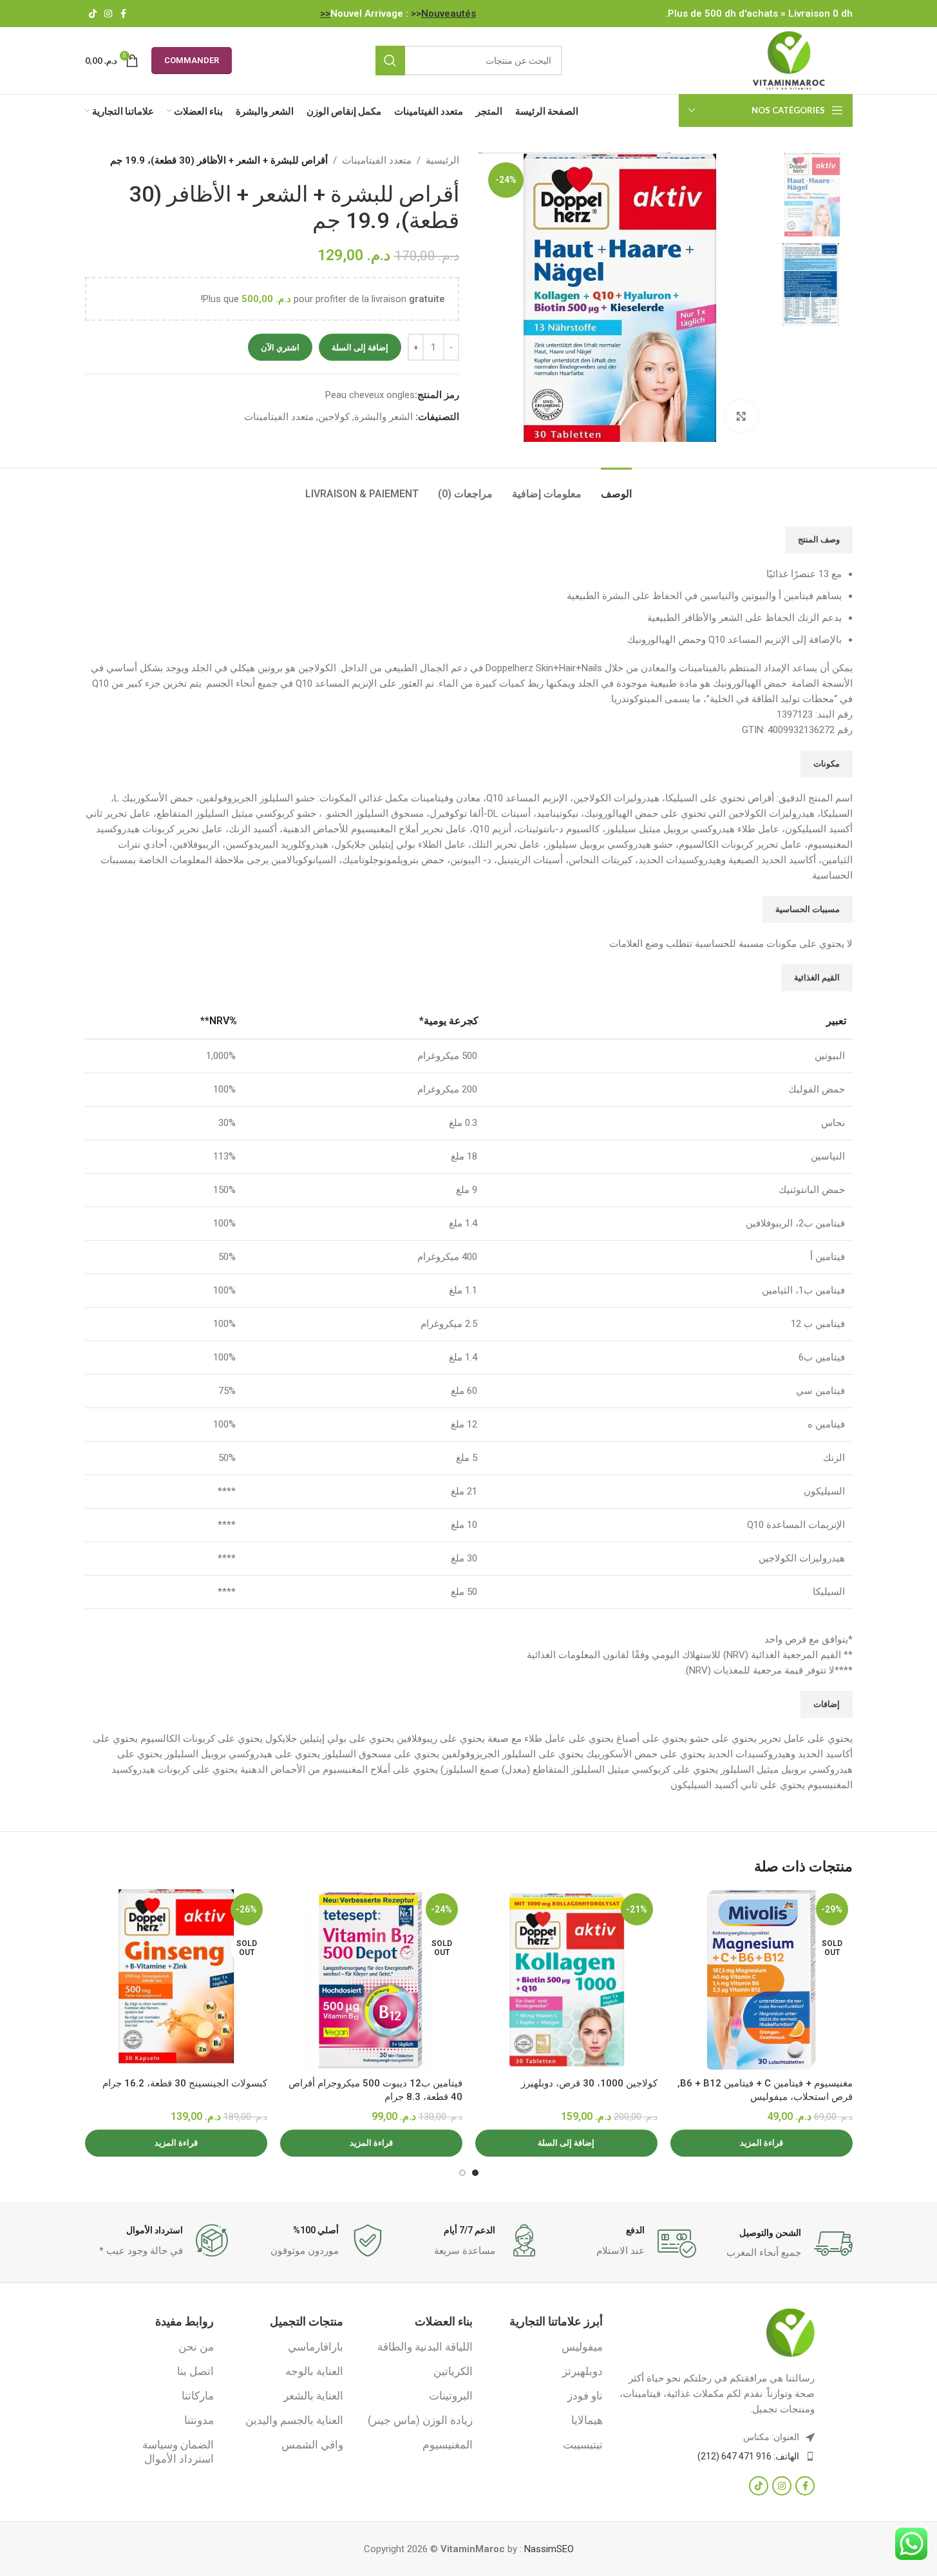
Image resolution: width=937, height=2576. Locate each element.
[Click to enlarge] (741, 416)
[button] (566, 2143)
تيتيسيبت (582, 2445)
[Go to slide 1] (475, 2173)
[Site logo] (789, 60)
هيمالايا (587, 2420)
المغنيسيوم (448, 2445)
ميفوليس (582, 2347)
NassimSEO (549, 2549)
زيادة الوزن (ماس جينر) (420, 2420)
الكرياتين (453, 2371)
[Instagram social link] (108, 14)
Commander (192, 60)
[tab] (616, 487)
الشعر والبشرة (383, 417)
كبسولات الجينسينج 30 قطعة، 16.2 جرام (185, 2083)
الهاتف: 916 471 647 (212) (748, 2456)
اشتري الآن (280, 348)
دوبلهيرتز (582, 2371)
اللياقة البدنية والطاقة (425, 2347)
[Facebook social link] (124, 14)
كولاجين (334, 417)
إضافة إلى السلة (360, 348)
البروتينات (451, 2396)
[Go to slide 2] (462, 2173)
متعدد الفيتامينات (377, 160)
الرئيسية (442, 160)
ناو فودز (585, 2396)
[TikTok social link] (93, 14)
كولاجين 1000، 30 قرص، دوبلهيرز (589, 2083)
